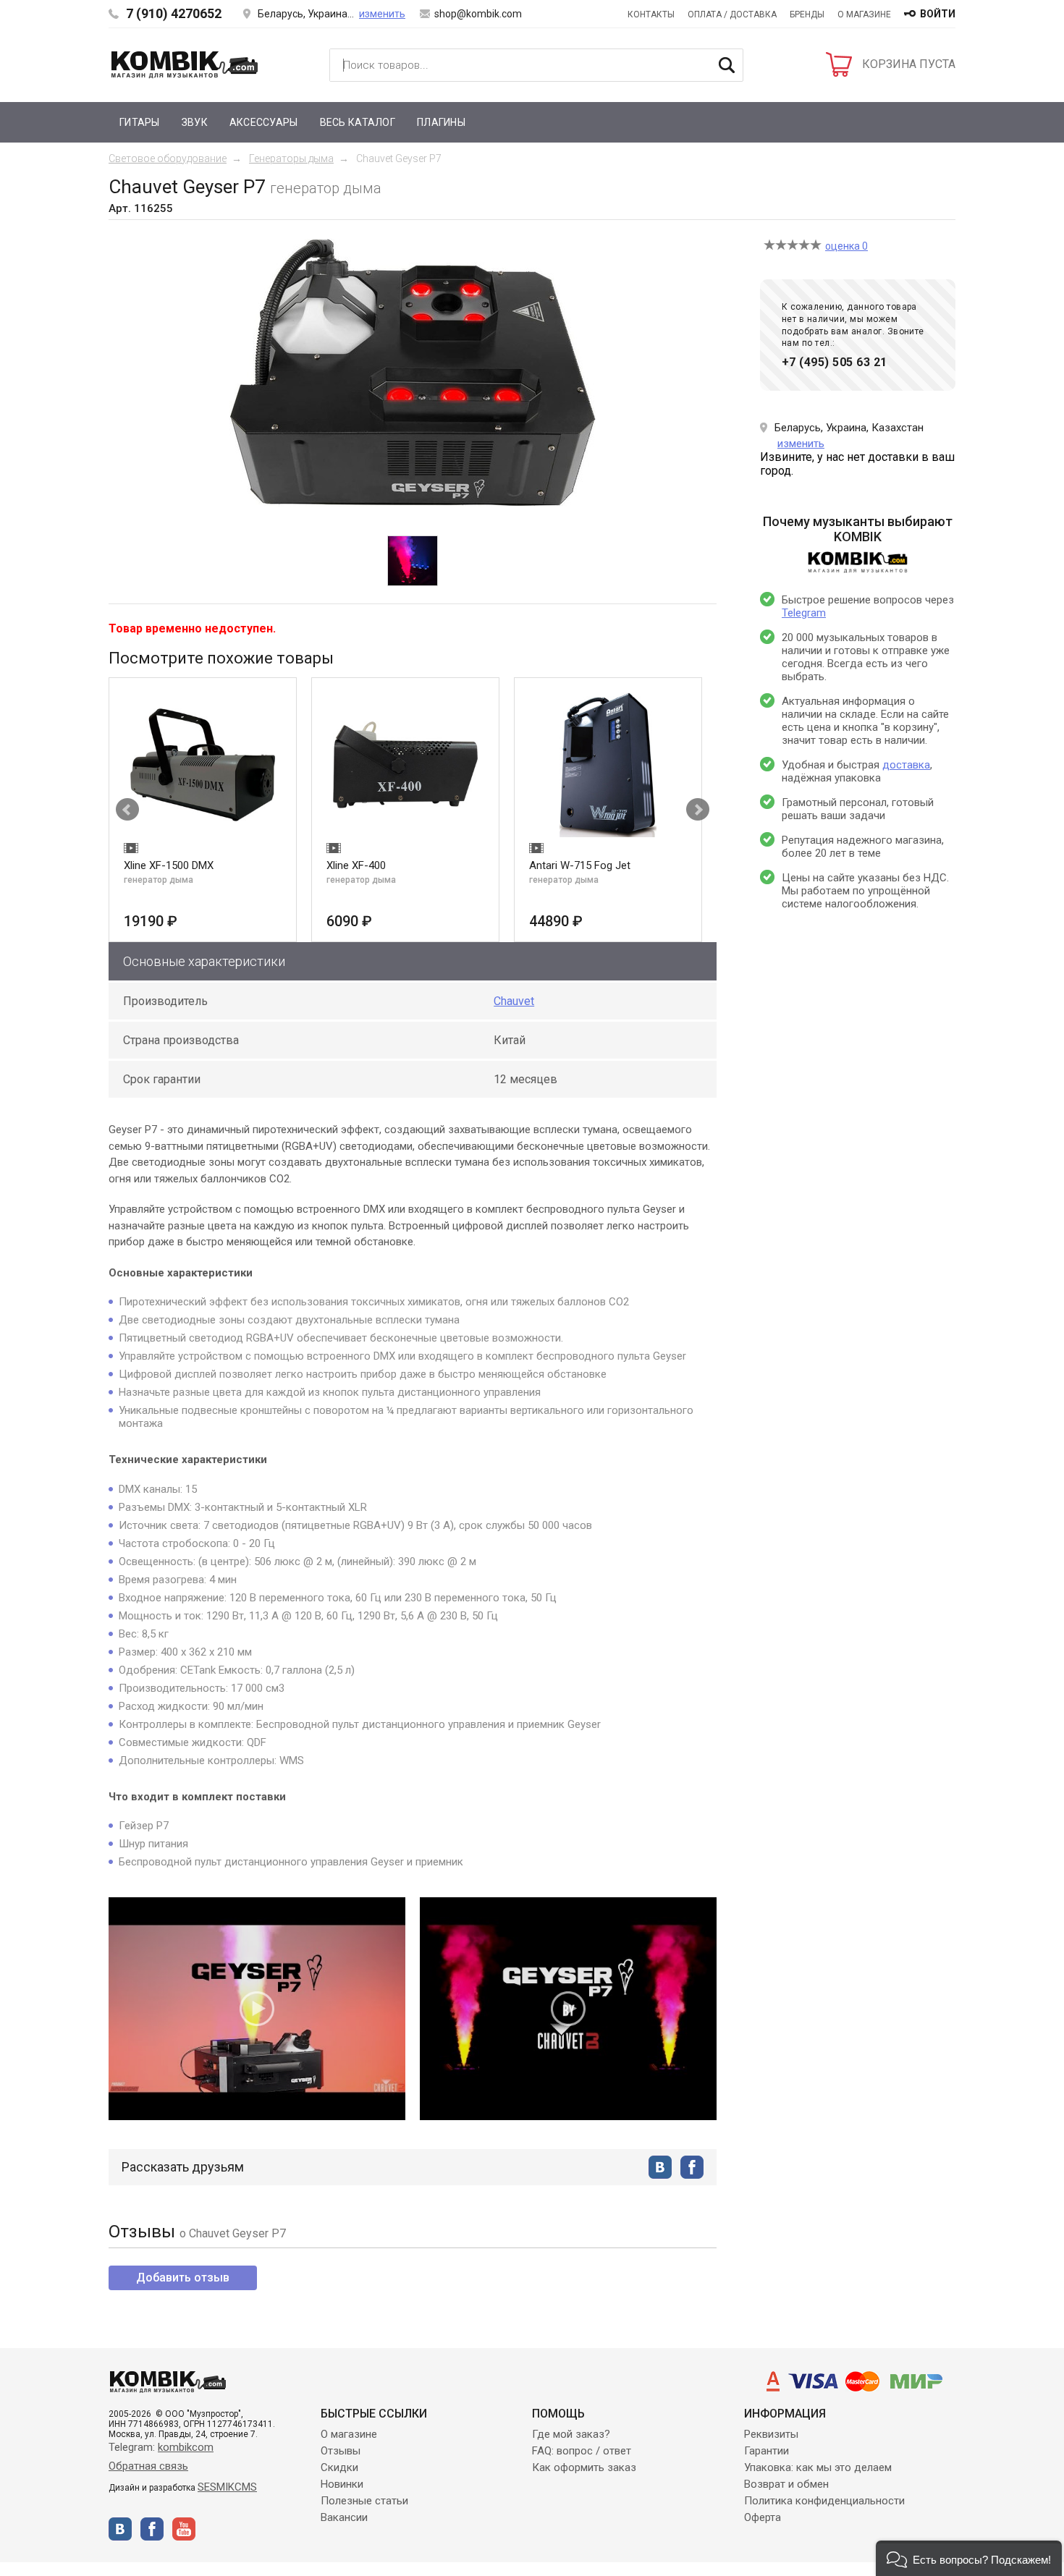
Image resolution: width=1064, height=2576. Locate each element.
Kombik (185, 64)
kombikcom (186, 2447)
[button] (969, 2558)
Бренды (807, 14)
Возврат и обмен (786, 2484)
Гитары (140, 122)
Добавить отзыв (183, 2278)
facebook (692, 2167)
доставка (906, 765)
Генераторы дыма (291, 158)
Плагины (441, 122)
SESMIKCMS (227, 2487)
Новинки (342, 2484)
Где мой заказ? (571, 2434)
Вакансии (344, 2517)
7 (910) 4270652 (174, 13)
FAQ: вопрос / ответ (582, 2451)
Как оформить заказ (584, 2467)
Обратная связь (148, 2466)
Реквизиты (771, 2434)
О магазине (864, 14)
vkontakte (660, 2167)
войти (938, 14)
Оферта (763, 2517)
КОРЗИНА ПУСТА (909, 64)
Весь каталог (358, 122)
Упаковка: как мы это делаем (818, 2467)
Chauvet (514, 1001)
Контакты (651, 14)
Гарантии (767, 2451)
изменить (382, 14)
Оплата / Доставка (732, 14)
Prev (127, 810)
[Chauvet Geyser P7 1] (413, 561)
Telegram (804, 613)
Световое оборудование (168, 158)
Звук (195, 122)
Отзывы (341, 2451)
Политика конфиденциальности (824, 2501)
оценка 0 (846, 246)
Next (698, 810)
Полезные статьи (364, 2501)
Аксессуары (264, 122)
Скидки (339, 2467)
